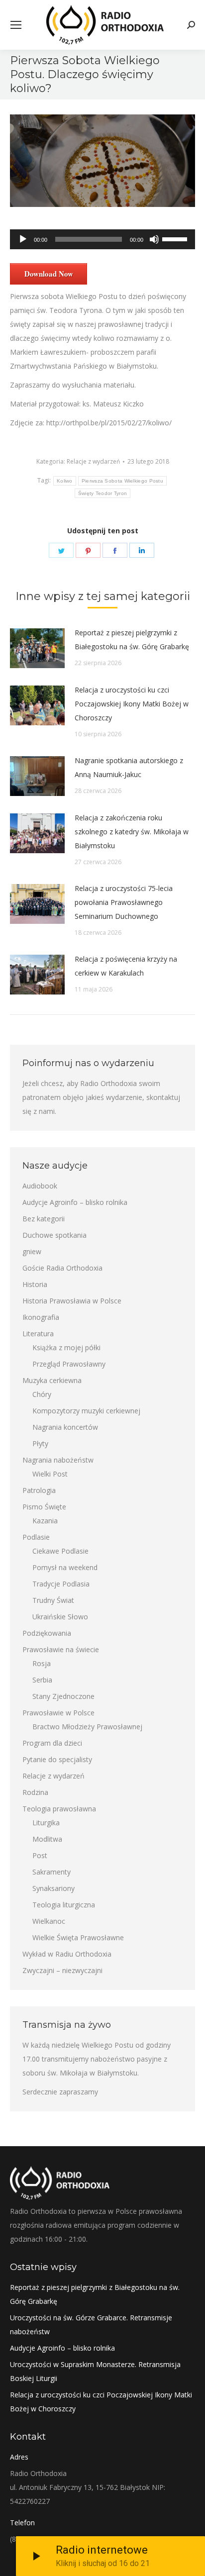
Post (40, 1855)
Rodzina (35, 1792)
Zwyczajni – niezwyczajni (62, 1970)
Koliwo (65, 481)
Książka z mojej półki (66, 1347)
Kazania (45, 1521)
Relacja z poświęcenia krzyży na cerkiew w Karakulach (126, 966)
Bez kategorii (44, 1219)
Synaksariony (53, 1888)
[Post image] (37, 648)
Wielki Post (50, 1474)
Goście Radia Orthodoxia (62, 1268)
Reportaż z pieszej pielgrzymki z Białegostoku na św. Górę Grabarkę (132, 640)
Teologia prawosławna (59, 1809)
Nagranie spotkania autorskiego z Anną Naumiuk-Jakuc (129, 767)
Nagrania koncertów (65, 1427)
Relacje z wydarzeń (93, 461)
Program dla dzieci (52, 1743)
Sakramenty (51, 1872)
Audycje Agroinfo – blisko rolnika (75, 1202)
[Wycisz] (154, 239)
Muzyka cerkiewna (52, 1380)
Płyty (40, 1443)
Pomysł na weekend (65, 1567)
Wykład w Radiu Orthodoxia (67, 1954)
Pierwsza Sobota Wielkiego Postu (122, 481)
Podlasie (36, 1537)
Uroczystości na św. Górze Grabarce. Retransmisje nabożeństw (91, 2325)
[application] (102, 239)
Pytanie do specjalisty (57, 1759)
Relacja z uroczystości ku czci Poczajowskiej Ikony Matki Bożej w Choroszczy (132, 704)
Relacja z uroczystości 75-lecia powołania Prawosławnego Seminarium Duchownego (124, 902)
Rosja (42, 1663)
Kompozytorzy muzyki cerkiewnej (86, 1411)
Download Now (49, 274)
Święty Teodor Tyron (103, 493)
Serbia (42, 1680)
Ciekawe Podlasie (60, 1551)
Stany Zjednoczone (63, 1696)
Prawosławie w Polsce (58, 1713)
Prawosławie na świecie (61, 1649)
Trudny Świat (53, 1600)
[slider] (176, 238)
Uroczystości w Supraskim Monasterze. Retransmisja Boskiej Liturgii (95, 2371)
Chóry (42, 1394)
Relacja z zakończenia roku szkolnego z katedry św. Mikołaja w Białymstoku (132, 832)
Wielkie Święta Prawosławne (78, 1937)
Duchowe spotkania (54, 1235)
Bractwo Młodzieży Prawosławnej (87, 1727)
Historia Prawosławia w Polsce (72, 1301)
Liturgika (46, 1823)
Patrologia (39, 1490)
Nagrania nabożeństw (58, 1460)
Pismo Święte (44, 1507)
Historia (35, 1284)
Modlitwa (47, 1839)
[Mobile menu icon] (16, 25)
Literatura (38, 1334)
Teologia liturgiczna (64, 1905)
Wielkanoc (49, 1921)
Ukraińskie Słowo (60, 1617)
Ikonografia (41, 1317)
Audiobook (40, 1186)
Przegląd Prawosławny (69, 1364)
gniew (32, 1251)
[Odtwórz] (23, 239)
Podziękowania (47, 1633)
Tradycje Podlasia (61, 1584)
